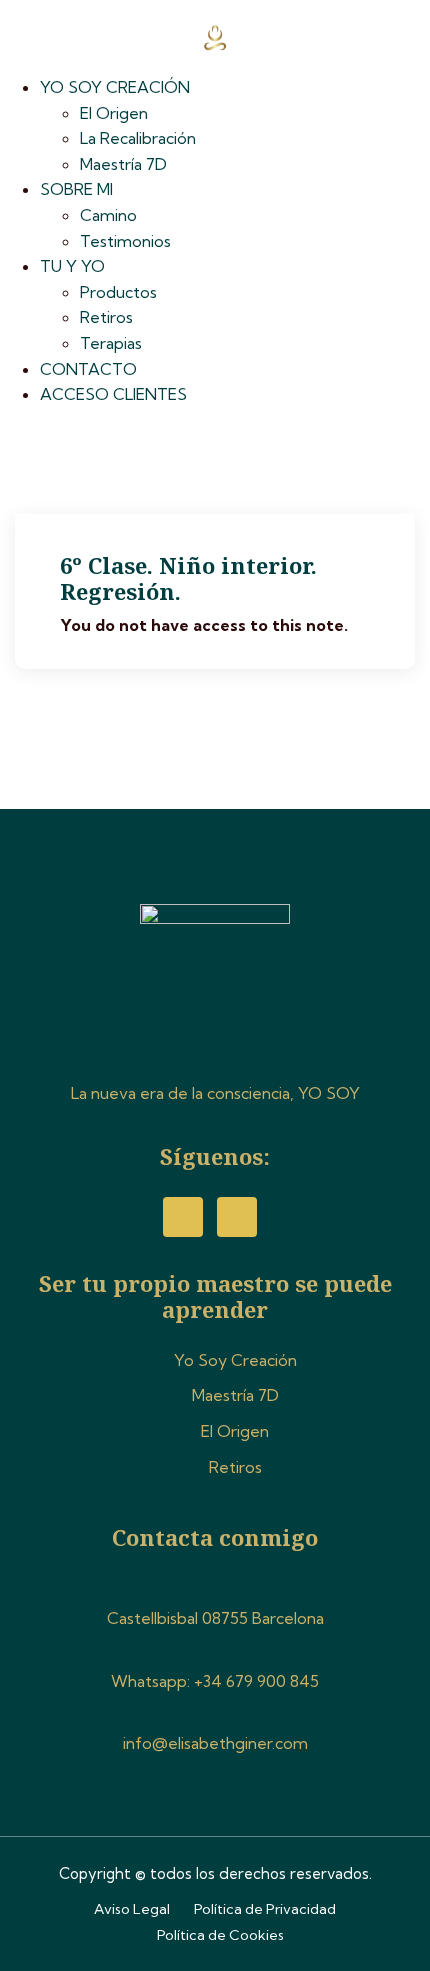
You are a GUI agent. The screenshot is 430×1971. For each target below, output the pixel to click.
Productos (118, 292)
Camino (108, 215)
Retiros (106, 317)
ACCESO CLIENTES (113, 394)
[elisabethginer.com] (214, 35)
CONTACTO (88, 369)
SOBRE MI (76, 189)
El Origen (114, 113)
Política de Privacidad (265, 1909)
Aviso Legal (132, 1909)
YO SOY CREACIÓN (115, 87)
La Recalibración (138, 138)
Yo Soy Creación (235, 1360)
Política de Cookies (220, 1935)
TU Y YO (72, 266)
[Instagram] (237, 1217)
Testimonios (125, 241)
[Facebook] (183, 1217)
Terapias (111, 343)
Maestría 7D (123, 164)
